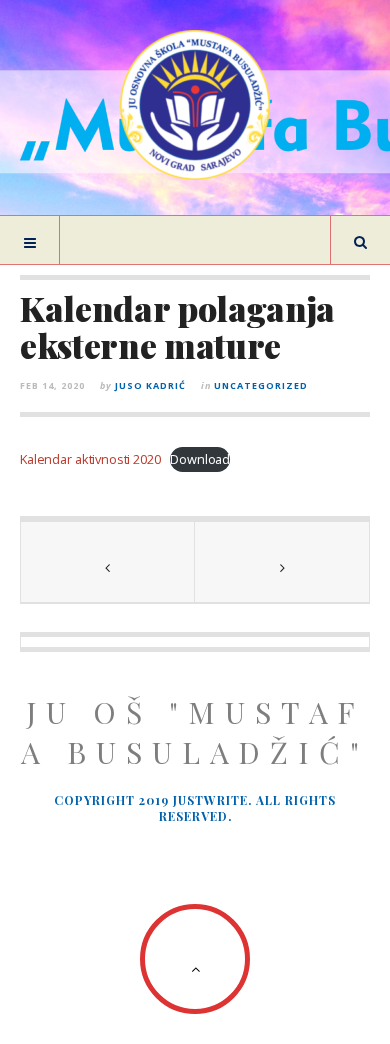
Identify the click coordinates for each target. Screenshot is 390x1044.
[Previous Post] (108, 562)
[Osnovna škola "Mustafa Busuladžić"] (195, 105)
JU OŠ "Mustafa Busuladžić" (195, 732)
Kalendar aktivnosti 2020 (90, 459)
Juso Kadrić (150, 385)
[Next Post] (282, 562)
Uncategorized (261, 385)
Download (200, 459)
